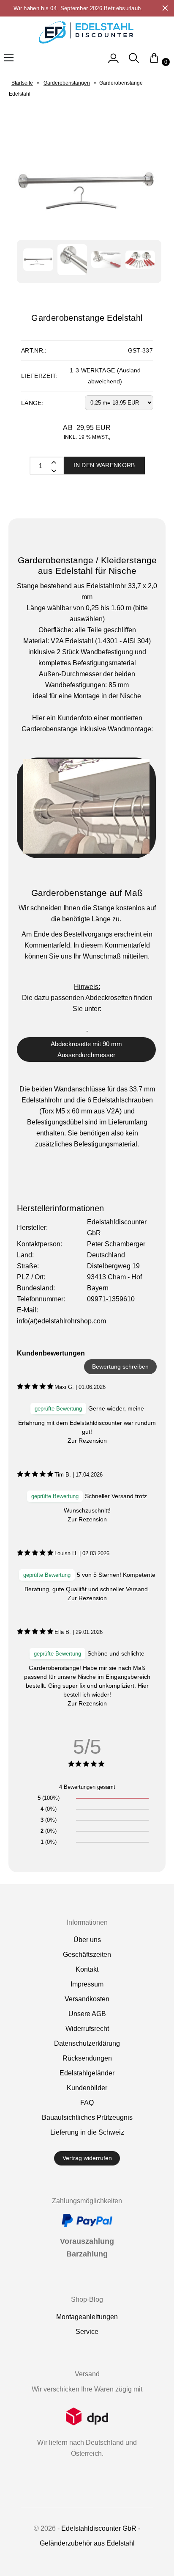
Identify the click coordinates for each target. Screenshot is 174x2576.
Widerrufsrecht (87, 2029)
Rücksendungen (87, 2058)
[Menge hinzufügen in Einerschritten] (53, 470)
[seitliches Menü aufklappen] (113, 62)
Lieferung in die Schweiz (87, 2132)
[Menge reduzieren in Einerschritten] (53, 462)
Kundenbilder (87, 2088)
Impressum (87, 1984)
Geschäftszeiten (87, 1955)
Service (87, 2332)
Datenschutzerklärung (87, 2043)
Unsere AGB (87, 2014)
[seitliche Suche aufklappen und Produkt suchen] (134, 62)
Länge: (32, 403)
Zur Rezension (87, 1441)
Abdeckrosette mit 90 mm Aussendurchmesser (86, 1049)
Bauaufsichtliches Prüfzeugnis (87, 2117)
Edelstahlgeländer (87, 2073)
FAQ (87, 2103)
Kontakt (87, 1969)
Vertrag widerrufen (87, 2158)
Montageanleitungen (87, 2317)
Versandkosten (87, 1999)
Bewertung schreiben (120, 1367)
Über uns (87, 1940)
